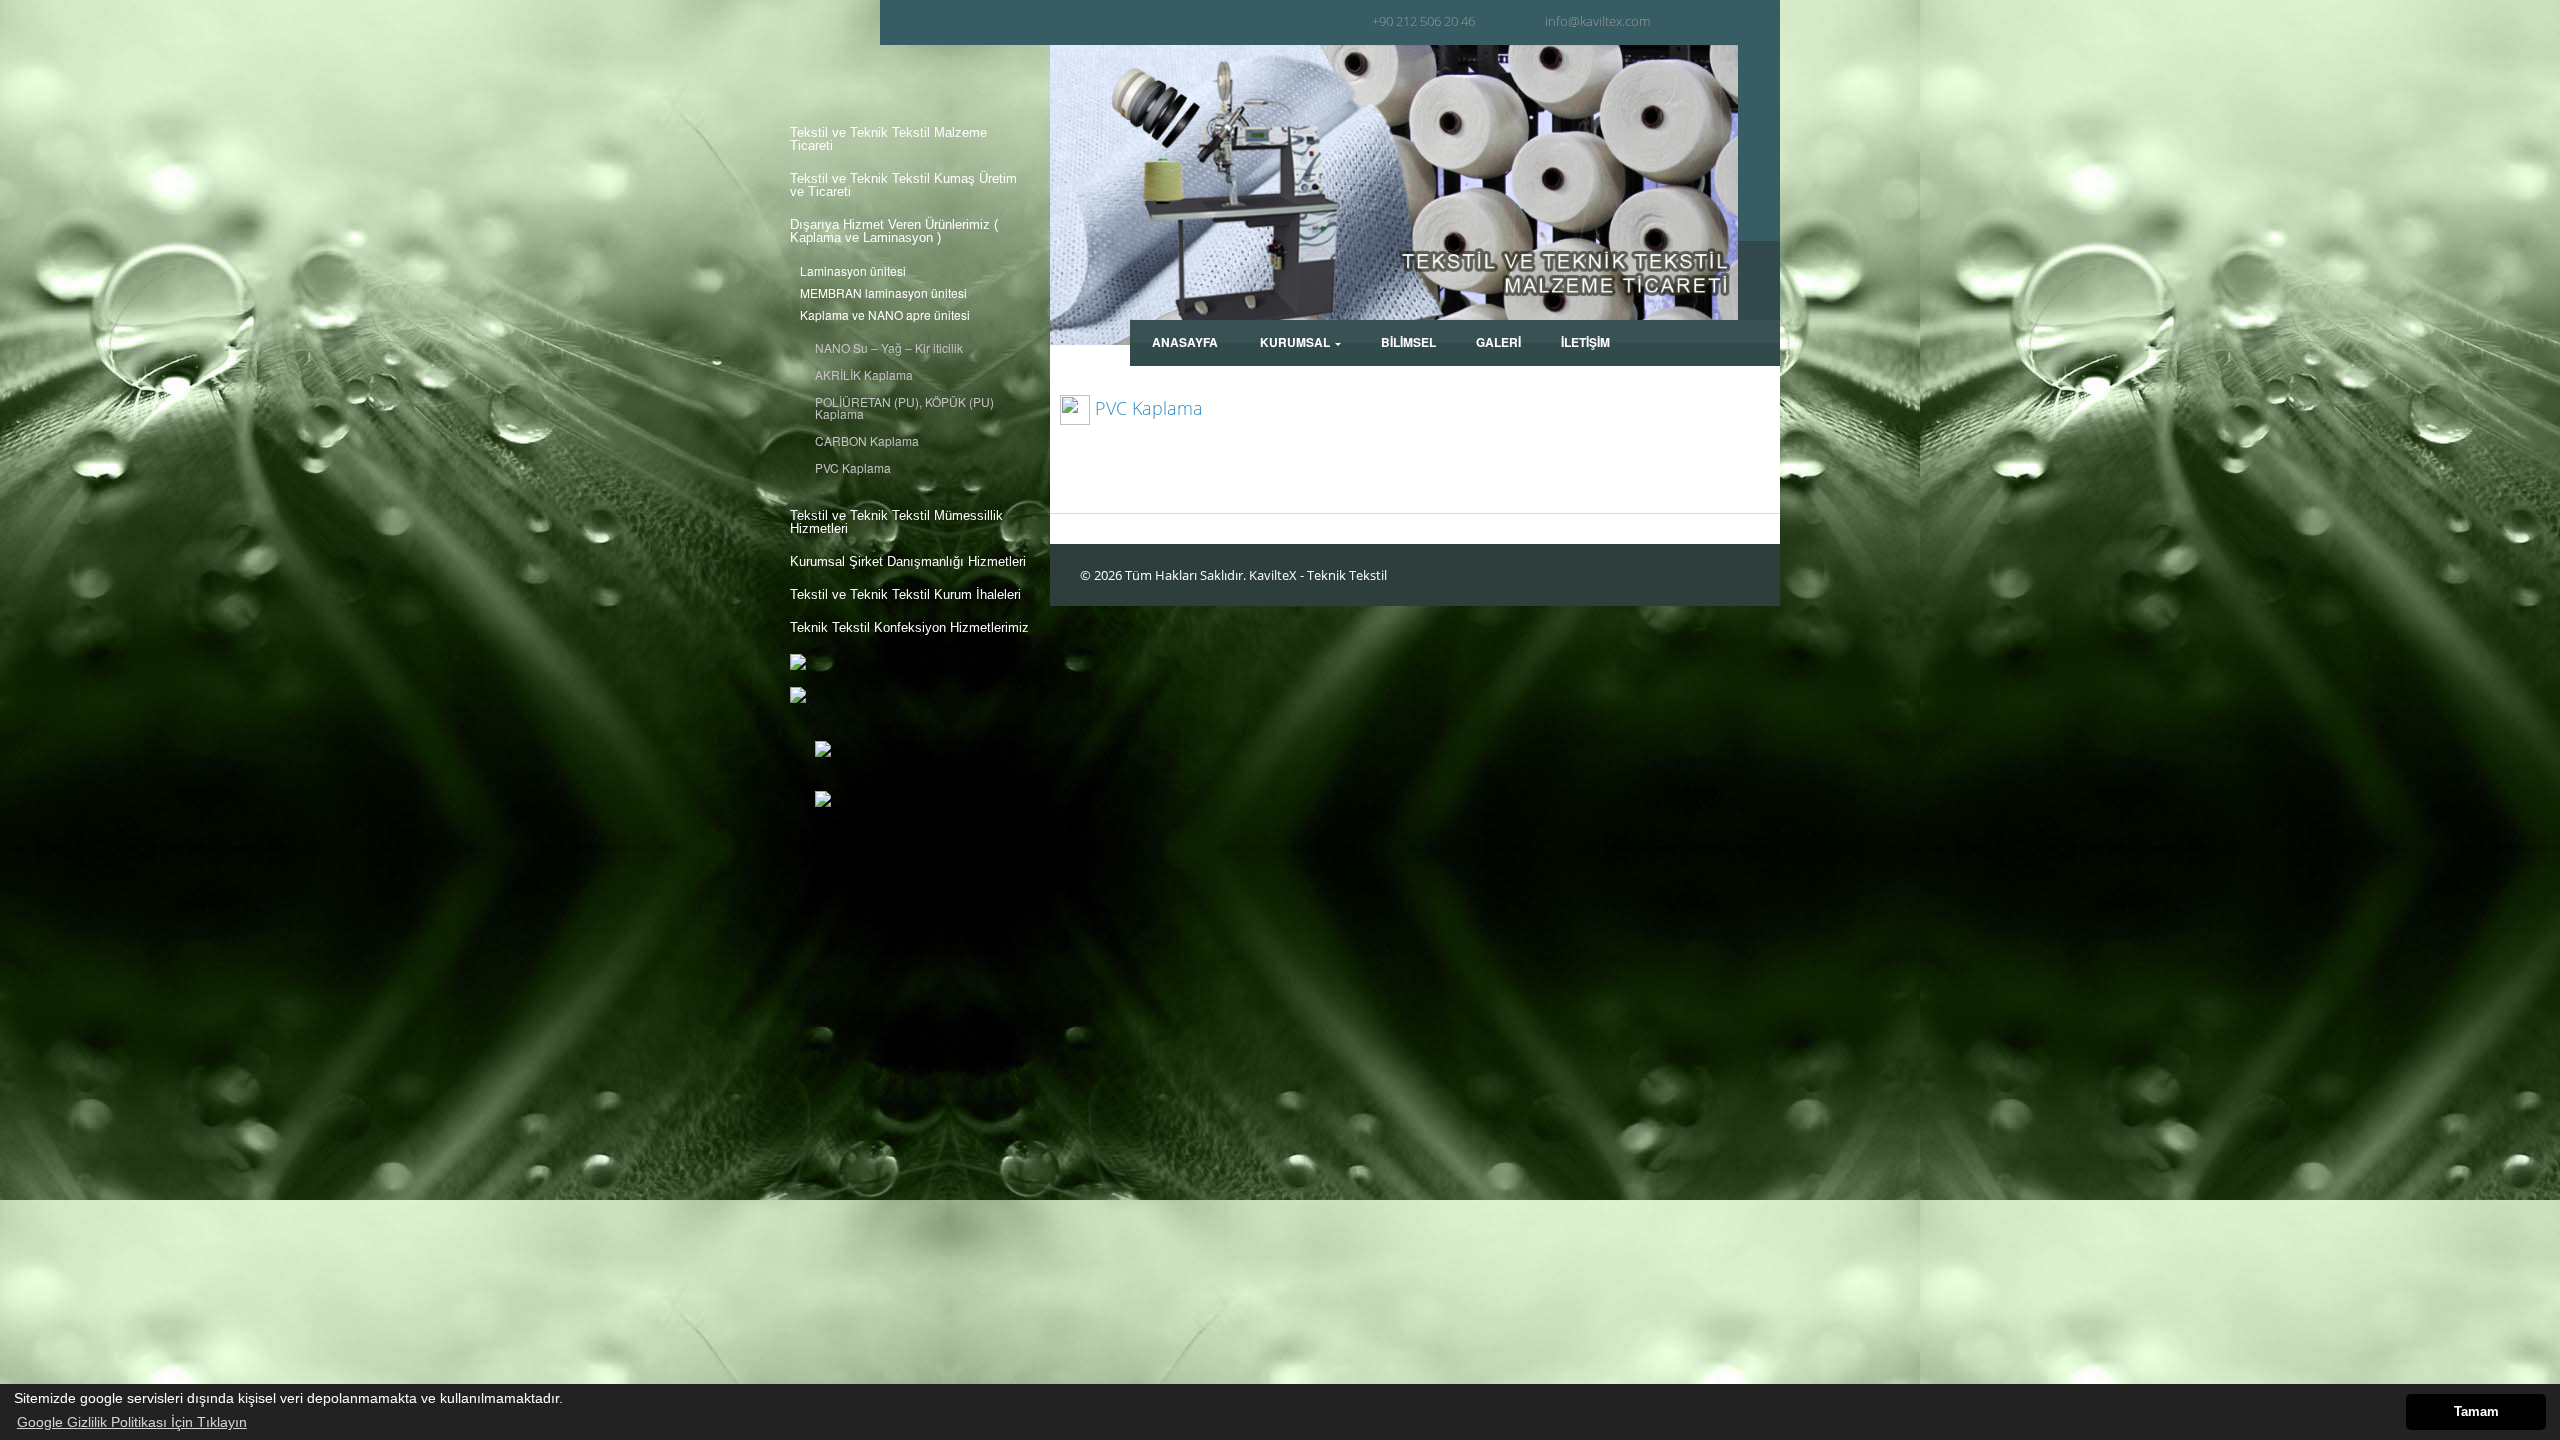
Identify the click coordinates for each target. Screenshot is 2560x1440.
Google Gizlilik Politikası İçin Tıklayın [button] (132, 1422)
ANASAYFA (1185, 342)
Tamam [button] (2476, 1412)
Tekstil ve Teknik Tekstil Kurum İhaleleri (905, 594)
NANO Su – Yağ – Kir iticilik (889, 348)
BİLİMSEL (1408, 342)
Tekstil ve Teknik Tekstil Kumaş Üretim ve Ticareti (903, 185)
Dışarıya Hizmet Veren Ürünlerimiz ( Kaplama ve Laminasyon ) (894, 231)
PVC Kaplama (853, 468)
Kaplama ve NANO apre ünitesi (885, 315)
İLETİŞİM (1585, 342)
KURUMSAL (1295, 342)
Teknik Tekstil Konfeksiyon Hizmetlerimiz (909, 627)
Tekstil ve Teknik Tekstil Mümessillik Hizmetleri (896, 522)
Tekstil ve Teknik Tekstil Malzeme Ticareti (888, 139)
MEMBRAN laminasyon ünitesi (883, 293)
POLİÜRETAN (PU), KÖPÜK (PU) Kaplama (904, 408)
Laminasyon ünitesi (853, 271)
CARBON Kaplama (867, 441)
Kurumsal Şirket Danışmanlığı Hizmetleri (908, 561)
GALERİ (1498, 342)
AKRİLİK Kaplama (864, 375)
